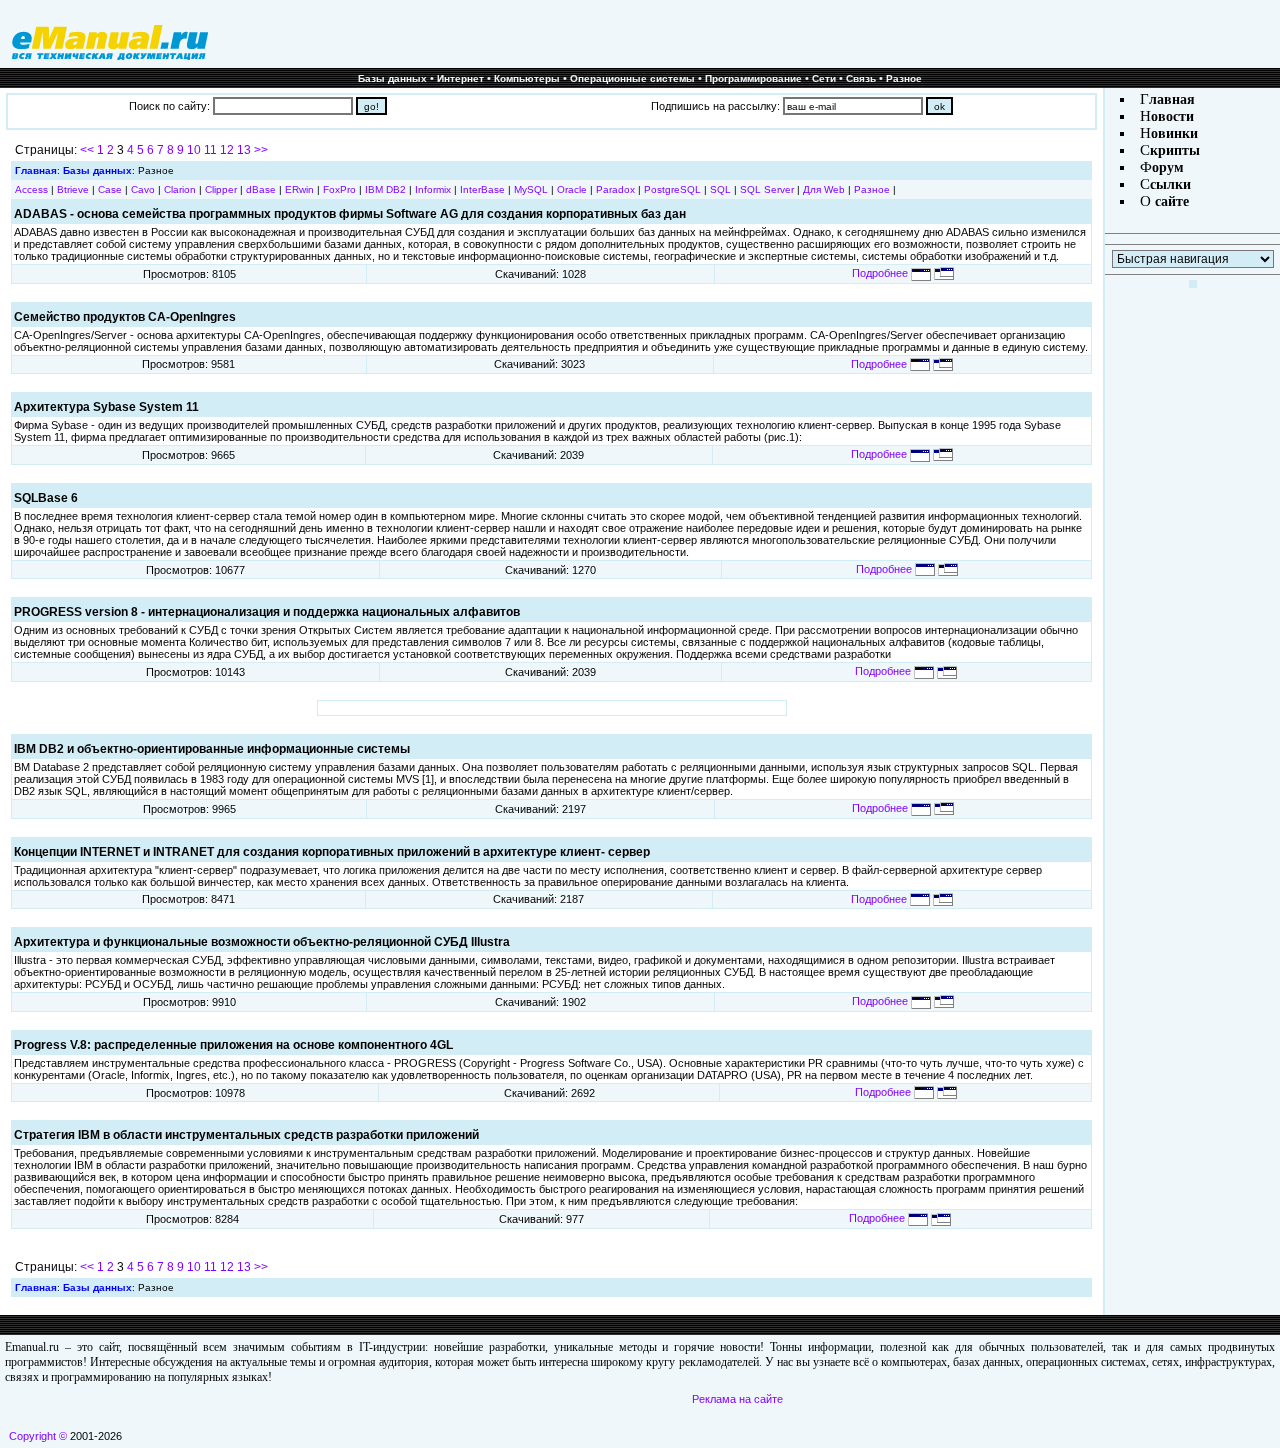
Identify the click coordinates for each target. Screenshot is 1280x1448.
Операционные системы (632, 78)
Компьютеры (527, 78)
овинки (1174, 133)
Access (31, 189)
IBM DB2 (385, 189)
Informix (433, 189)
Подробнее (881, 273)
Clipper (221, 189)
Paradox (615, 189)
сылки (1170, 184)
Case (110, 189)
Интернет (460, 78)
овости (1172, 116)
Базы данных (392, 78)
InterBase (482, 189)
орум (1168, 167)
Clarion (180, 189)
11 (210, 150)
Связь (861, 78)
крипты (1175, 150)
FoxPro (339, 189)
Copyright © (38, 1436)
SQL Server (767, 189)
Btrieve (73, 189)
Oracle (572, 189)
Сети (824, 78)
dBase (261, 189)
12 (227, 150)
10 (194, 150)
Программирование (753, 78)
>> (261, 150)
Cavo (143, 189)
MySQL (531, 189)
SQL (720, 189)
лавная (1172, 99)
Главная (36, 170)
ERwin (299, 189)
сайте (1170, 201)
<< (87, 150)
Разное (904, 78)
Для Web (824, 189)
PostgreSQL (672, 189)
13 (244, 150)
